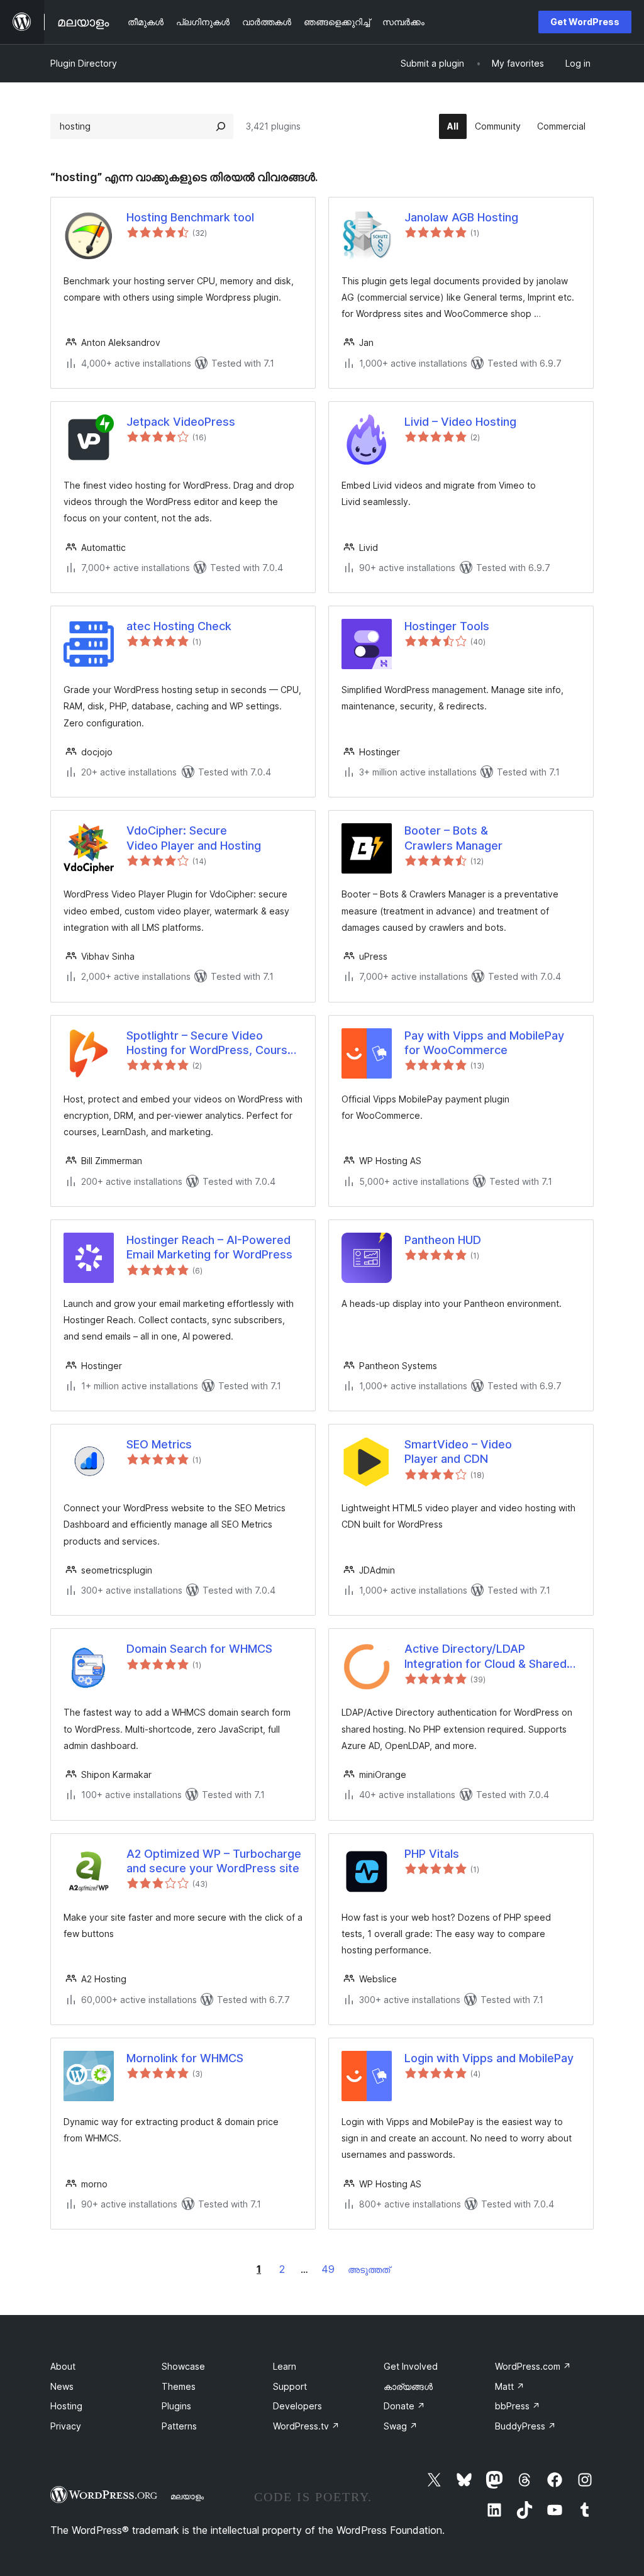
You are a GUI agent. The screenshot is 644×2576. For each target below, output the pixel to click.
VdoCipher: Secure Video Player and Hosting (194, 838)
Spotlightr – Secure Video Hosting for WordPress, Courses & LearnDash (214, 1043)
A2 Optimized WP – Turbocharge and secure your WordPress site (214, 1861)
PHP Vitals (432, 1854)
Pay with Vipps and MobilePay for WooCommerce (484, 1043)
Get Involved (411, 2366)
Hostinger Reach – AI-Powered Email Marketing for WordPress (209, 1247)
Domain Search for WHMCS (199, 1649)
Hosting (66, 2406)
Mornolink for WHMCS (185, 2058)
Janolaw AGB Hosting (461, 217)
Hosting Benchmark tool (190, 217)
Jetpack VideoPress (181, 422)
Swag (401, 2426)
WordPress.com (533, 2366)
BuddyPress (525, 2426)
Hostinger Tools (447, 626)
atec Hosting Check (179, 626)
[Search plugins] (221, 126)
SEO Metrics (159, 1444)
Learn (285, 2366)
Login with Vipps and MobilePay (489, 2058)
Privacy (66, 2426)
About (63, 2366)
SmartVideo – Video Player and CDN (458, 1452)
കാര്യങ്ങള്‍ (408, 2386)
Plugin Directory (84, 63)
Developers (297, 2406)
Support (290, 2386)
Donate (404, 2406)
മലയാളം (187, 2496)
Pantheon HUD (443, 1240)
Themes (179, 2386)
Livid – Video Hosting (460, 422)
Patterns (179, 2426)
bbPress (518, 2406)
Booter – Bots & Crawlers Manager (453, 838)
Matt (510, 2386)
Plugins (176, 2406)
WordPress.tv (306, 2426)
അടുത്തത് (369, 2269)
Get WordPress (585, 22)
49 (328, 2269)
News (62, 2386)
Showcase (183, 2366)
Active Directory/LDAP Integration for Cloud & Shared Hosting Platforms (486, 1657)
